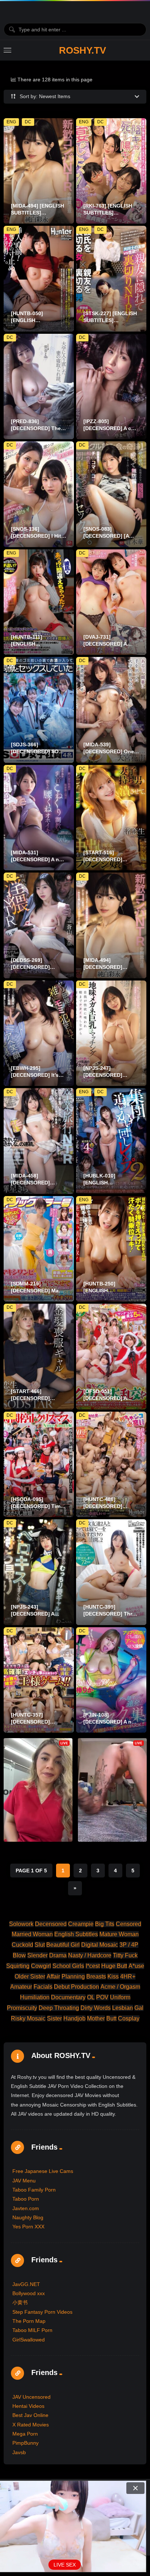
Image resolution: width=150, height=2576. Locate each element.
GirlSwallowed (29, 2340)
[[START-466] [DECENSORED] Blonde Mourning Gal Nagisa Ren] (39, 1357)
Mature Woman (119, 1934)
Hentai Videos (28, 2406)
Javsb (19, 2452)
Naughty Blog (28, 2217)
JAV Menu (24, 2181)
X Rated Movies (31, 2425)
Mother (96, 2018)
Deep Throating (59, 2008)
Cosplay (129, 2018)
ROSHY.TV (82, 50)
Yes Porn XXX (28, 2227)
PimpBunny (25, 2443)
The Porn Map (29, 2321)
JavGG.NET (26, 2284)
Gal (139, 2008)
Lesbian (123, 2008)
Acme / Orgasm (120, 1987)
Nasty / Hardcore (90, 1955)
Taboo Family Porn (34, 2190)
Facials (43, 1987)
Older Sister (30, 1977)
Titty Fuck (125, 1955)
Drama (58, 1955)
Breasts (96, 1977)
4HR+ (128, 1977)
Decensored (51, 1924)
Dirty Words (96, 2008)
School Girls (68, 1966)
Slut (40, 1945)
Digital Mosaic (100, 1945)
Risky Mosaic (28, 2018)
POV (102, 1997)
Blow (19, 1955)
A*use (136, 1966)
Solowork (21, 1924)
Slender (37, 1955)
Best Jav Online (30, 2415)
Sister (54, 2018)
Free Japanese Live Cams (43, 2171)
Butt (111, 2018)
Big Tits (105, 1924)
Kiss (113, 1977)
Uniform (120, 1997)
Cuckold (22, 1945)
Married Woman (32, 1934)
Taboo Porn (26, 2199)
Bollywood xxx (29, 2293)
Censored (129, 1924)
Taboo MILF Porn (32, 2330)
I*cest (93, 1966)
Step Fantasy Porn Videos (42, 2312)
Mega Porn (25, 2434)
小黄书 (20, 2302)
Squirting (18, 1966)
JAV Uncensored (31, 2397)
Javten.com (26, 2208)
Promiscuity (22, 2008)
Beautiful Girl (63, 1945)
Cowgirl (41, 1966)
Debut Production (76, 1987)
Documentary (68, 1997)
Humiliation (35, 1997)
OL (91, 1997)
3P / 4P (129, 1945)
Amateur (21, 1987)
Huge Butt (114, 1966)
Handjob (74, 2018)
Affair (53, 1977)
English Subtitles (76, 1934)
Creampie (81, 1924)
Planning (73, 1977)
